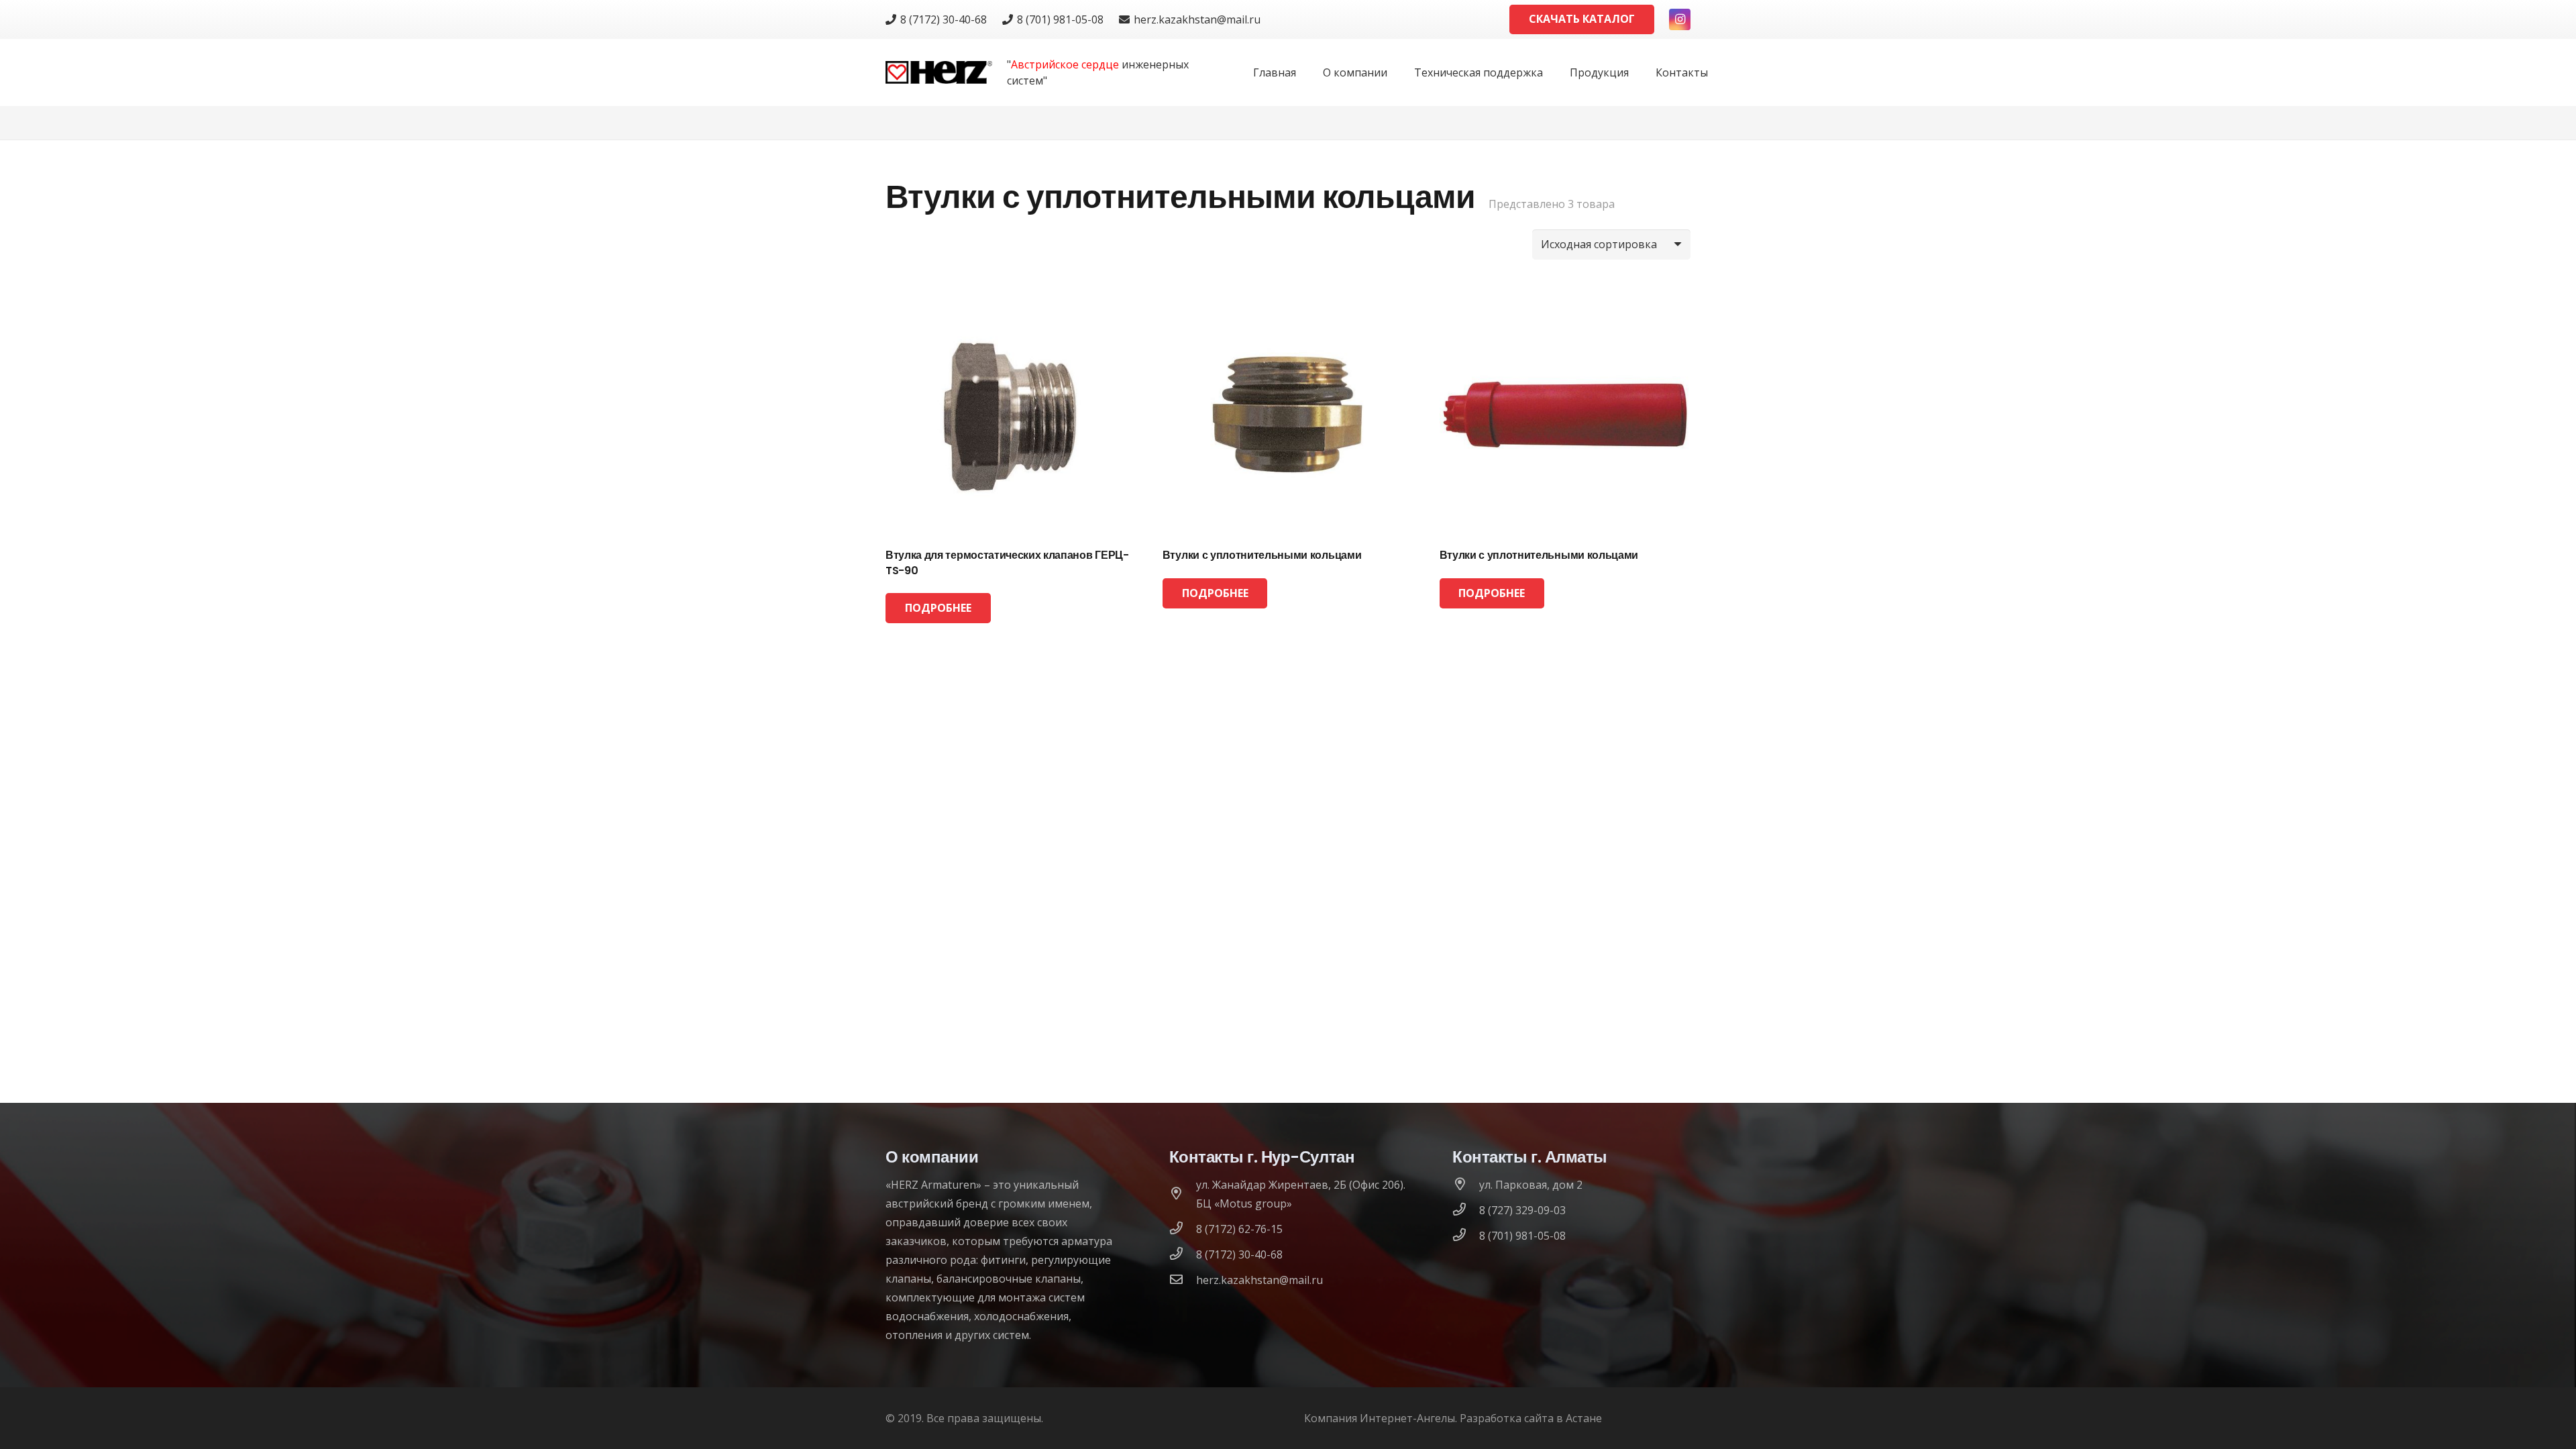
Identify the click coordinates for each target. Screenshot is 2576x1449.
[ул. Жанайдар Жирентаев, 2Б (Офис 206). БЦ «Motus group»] (1183, 1194)
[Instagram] (1680, 19)
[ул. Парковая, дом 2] (1466, 1185)
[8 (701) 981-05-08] (1466, 1236)
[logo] (939, 73)
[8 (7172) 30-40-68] (1183, 1254)
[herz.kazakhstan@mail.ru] (1183, 1280)
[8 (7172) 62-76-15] (1183, 1229)
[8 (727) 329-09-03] (1466, 1210)
